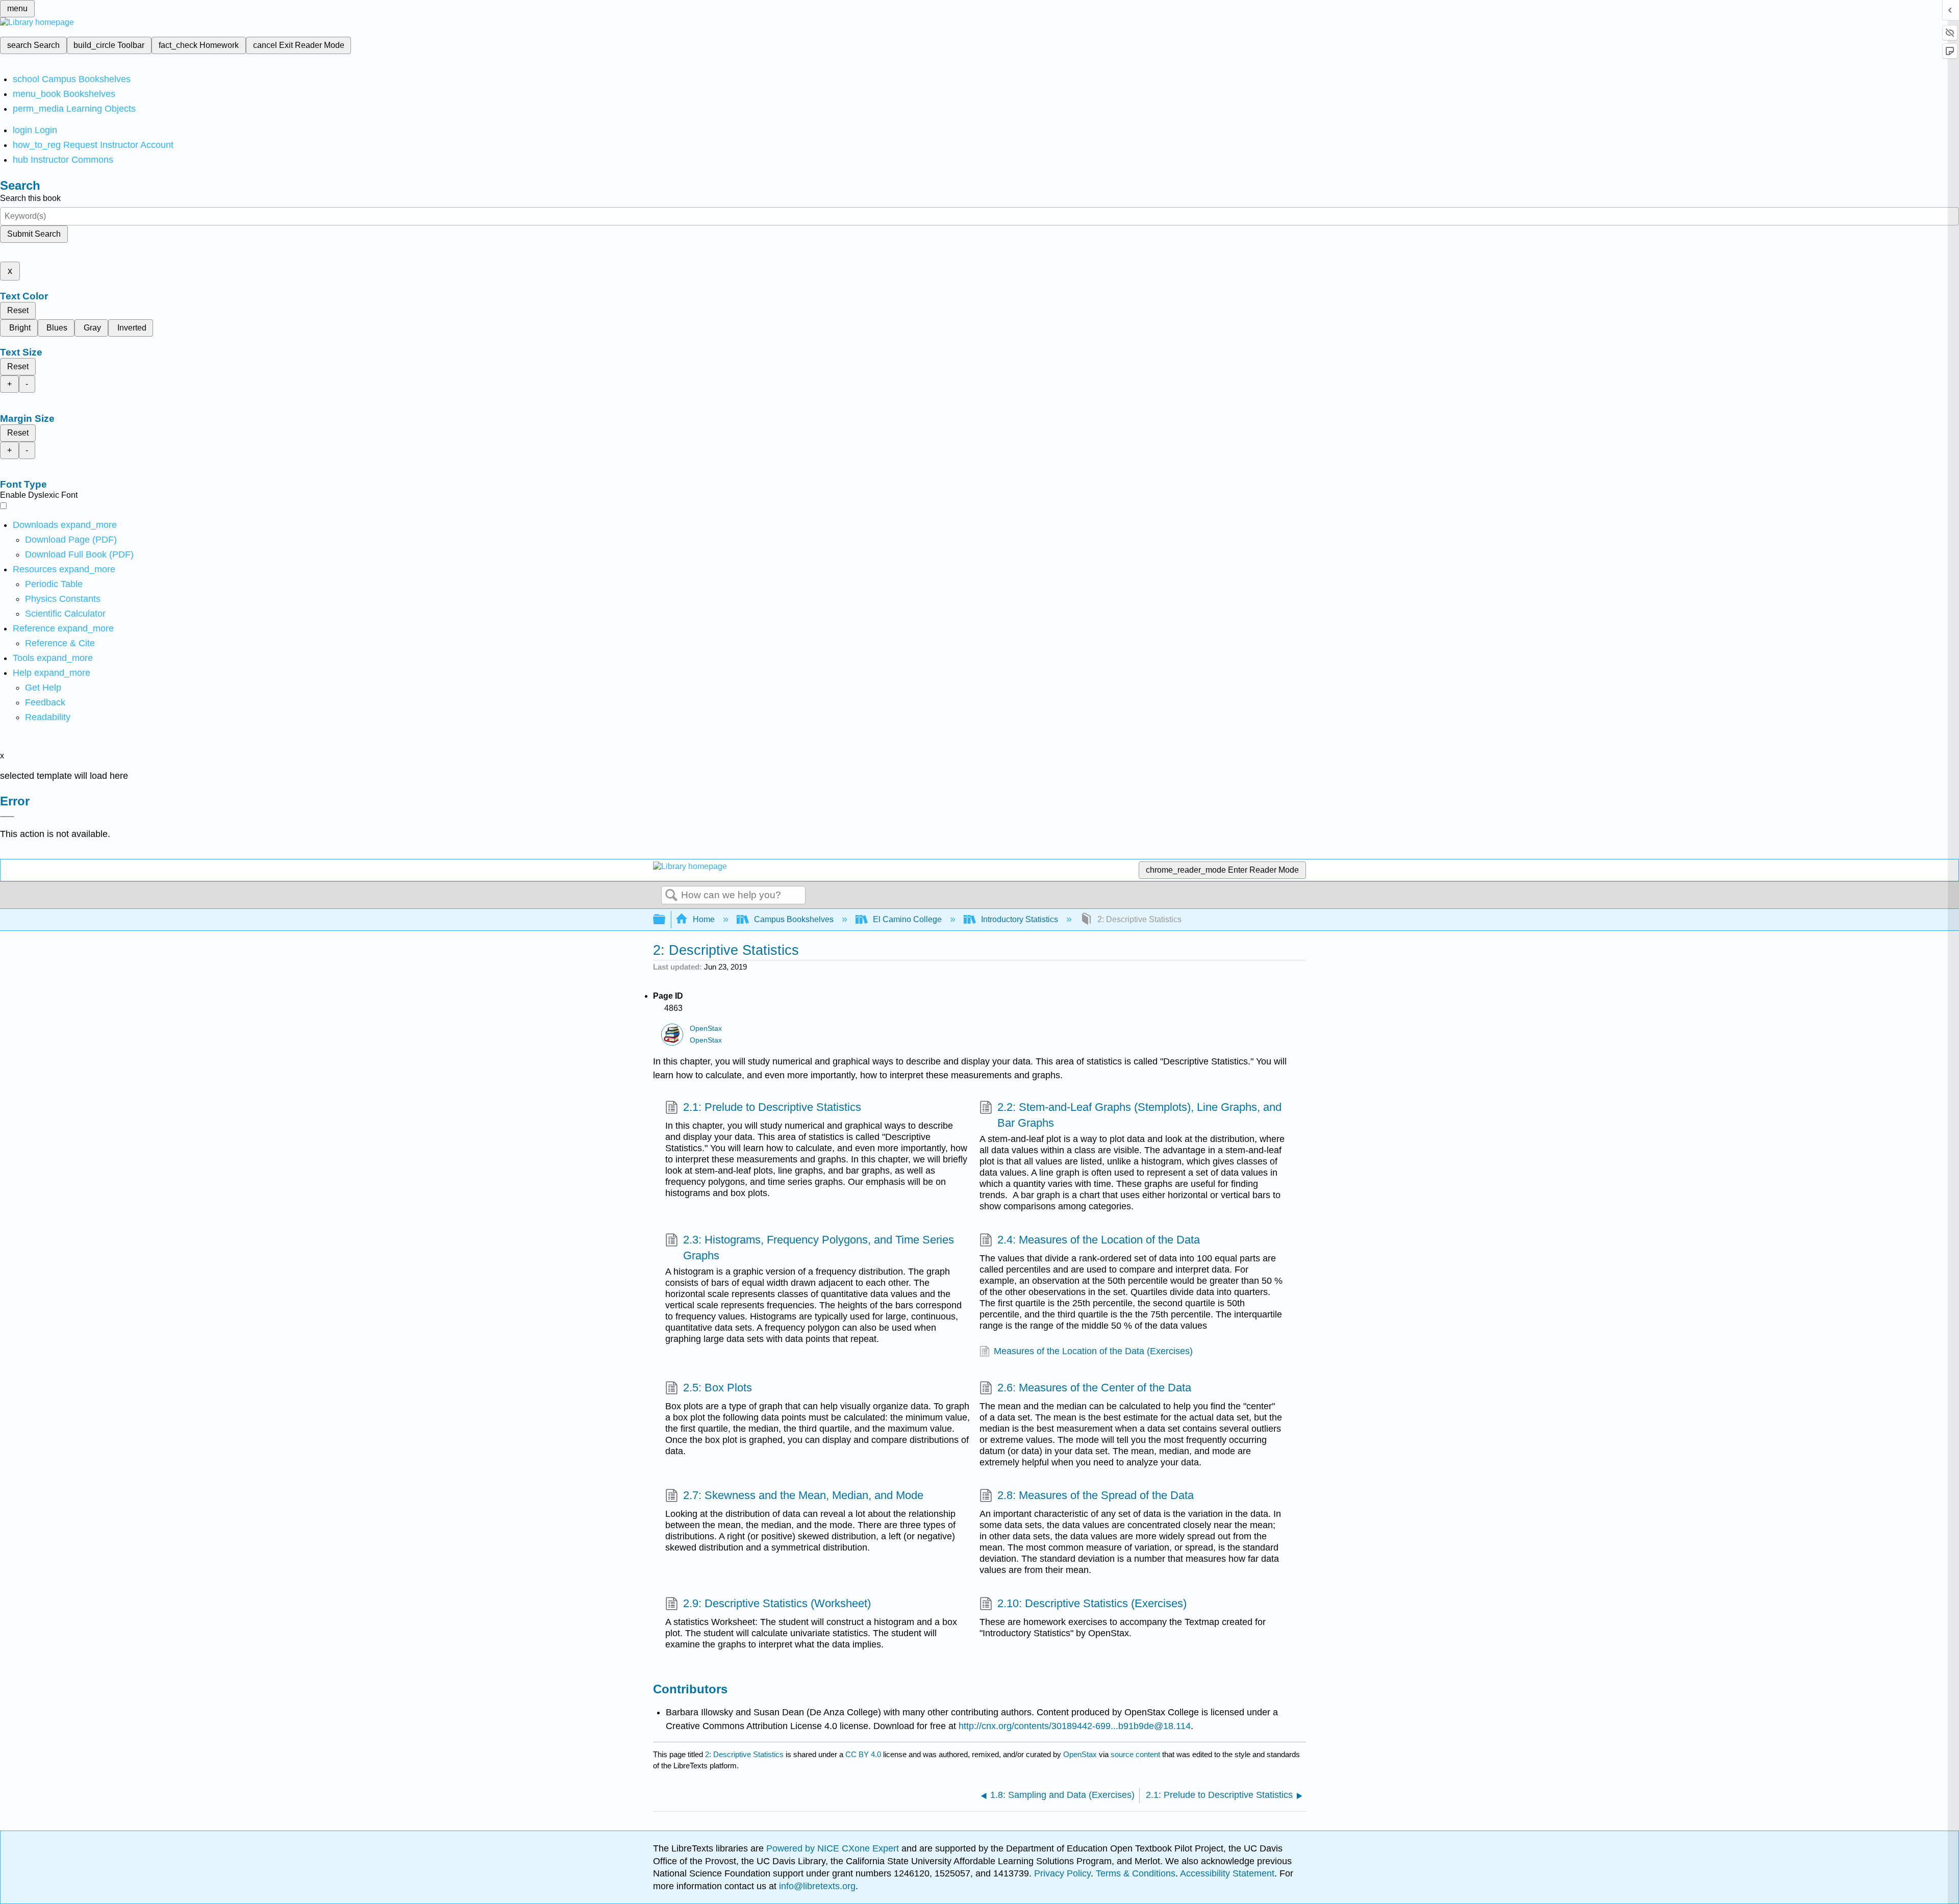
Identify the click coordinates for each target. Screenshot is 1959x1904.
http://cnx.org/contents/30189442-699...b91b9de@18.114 (1075, 1726)
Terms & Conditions (1136, 1873)
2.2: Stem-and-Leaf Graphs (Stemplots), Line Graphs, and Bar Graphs (1139, 1115)
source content (1135, 1754)
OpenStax (706, 1029)
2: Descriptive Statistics (744, 1754)
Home (704, 919)
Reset (18, 310)
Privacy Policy (1062, 1873)
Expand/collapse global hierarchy (666, 920)
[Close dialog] (7, 817)
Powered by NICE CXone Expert (834, 1848)
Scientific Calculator (65, 614)
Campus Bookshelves (794, 919)
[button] (45, 702)
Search (671, 896)
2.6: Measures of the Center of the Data (1094, 1388)
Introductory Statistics (1020, 919)
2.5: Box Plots (718, 1388)
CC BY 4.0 (863, 1754)
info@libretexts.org (816, 1886)
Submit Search (34, 234)
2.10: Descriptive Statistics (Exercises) (1092, 1603)
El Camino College (907, 919)
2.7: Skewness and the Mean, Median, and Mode (803, 1495)
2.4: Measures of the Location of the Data (1099, 1240)
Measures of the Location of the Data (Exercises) (1093, 1351)
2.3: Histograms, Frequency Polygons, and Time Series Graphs (819, 1248)
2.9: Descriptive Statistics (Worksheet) (777, 1603)
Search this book (30, 198)
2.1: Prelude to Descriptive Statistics (772, 1107)
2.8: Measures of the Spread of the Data (1096, 1495)
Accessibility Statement (1227, 1873)
